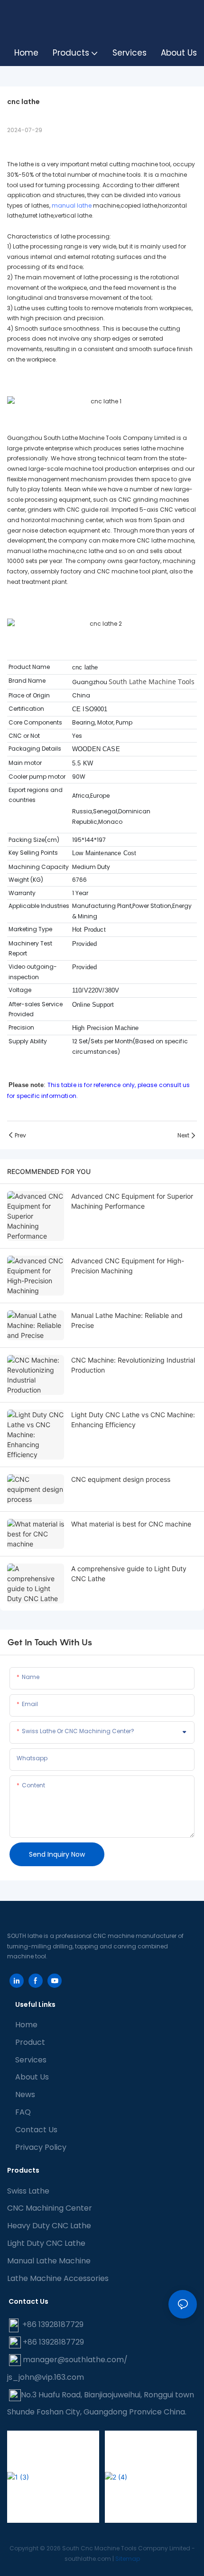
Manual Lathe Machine (49, 2261)
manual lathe (72, 205)
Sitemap (128, 2559)
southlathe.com (88, 2559)
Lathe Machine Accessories (58, 2278)
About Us (32, 2077)
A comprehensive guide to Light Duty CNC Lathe (129, 1574)
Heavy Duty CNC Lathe (49, 2226)
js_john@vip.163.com (46, 2377)
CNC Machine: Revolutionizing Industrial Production (133, 1365)
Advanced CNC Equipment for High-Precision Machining (128, 1266)
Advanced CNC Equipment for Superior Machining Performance (132, 1201)
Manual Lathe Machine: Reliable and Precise (127, 1320)
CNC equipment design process (121, 1479)
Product (30, 2042)
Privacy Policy (41, 2147)
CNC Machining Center (50, 2208)
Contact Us (36, 2130)
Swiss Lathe (28, 2191)
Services (31, 2060)
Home (26, 2025)
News (25, 2094)
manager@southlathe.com (73, 2360)
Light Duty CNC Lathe (46, 2243)
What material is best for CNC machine (131, 1524)
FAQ (23, 2112)
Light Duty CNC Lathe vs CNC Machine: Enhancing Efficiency (133, 1420)
